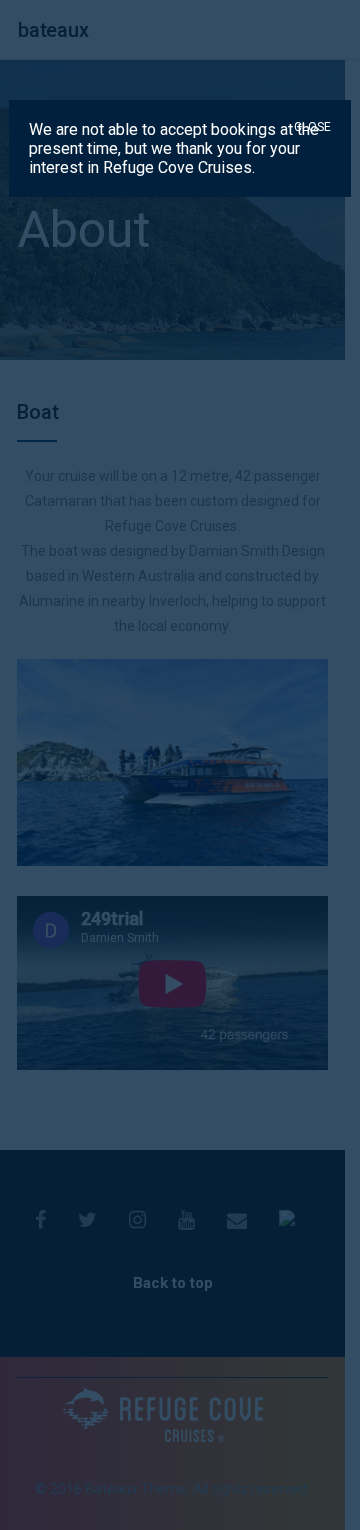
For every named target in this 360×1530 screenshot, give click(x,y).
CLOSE (312, 127)
